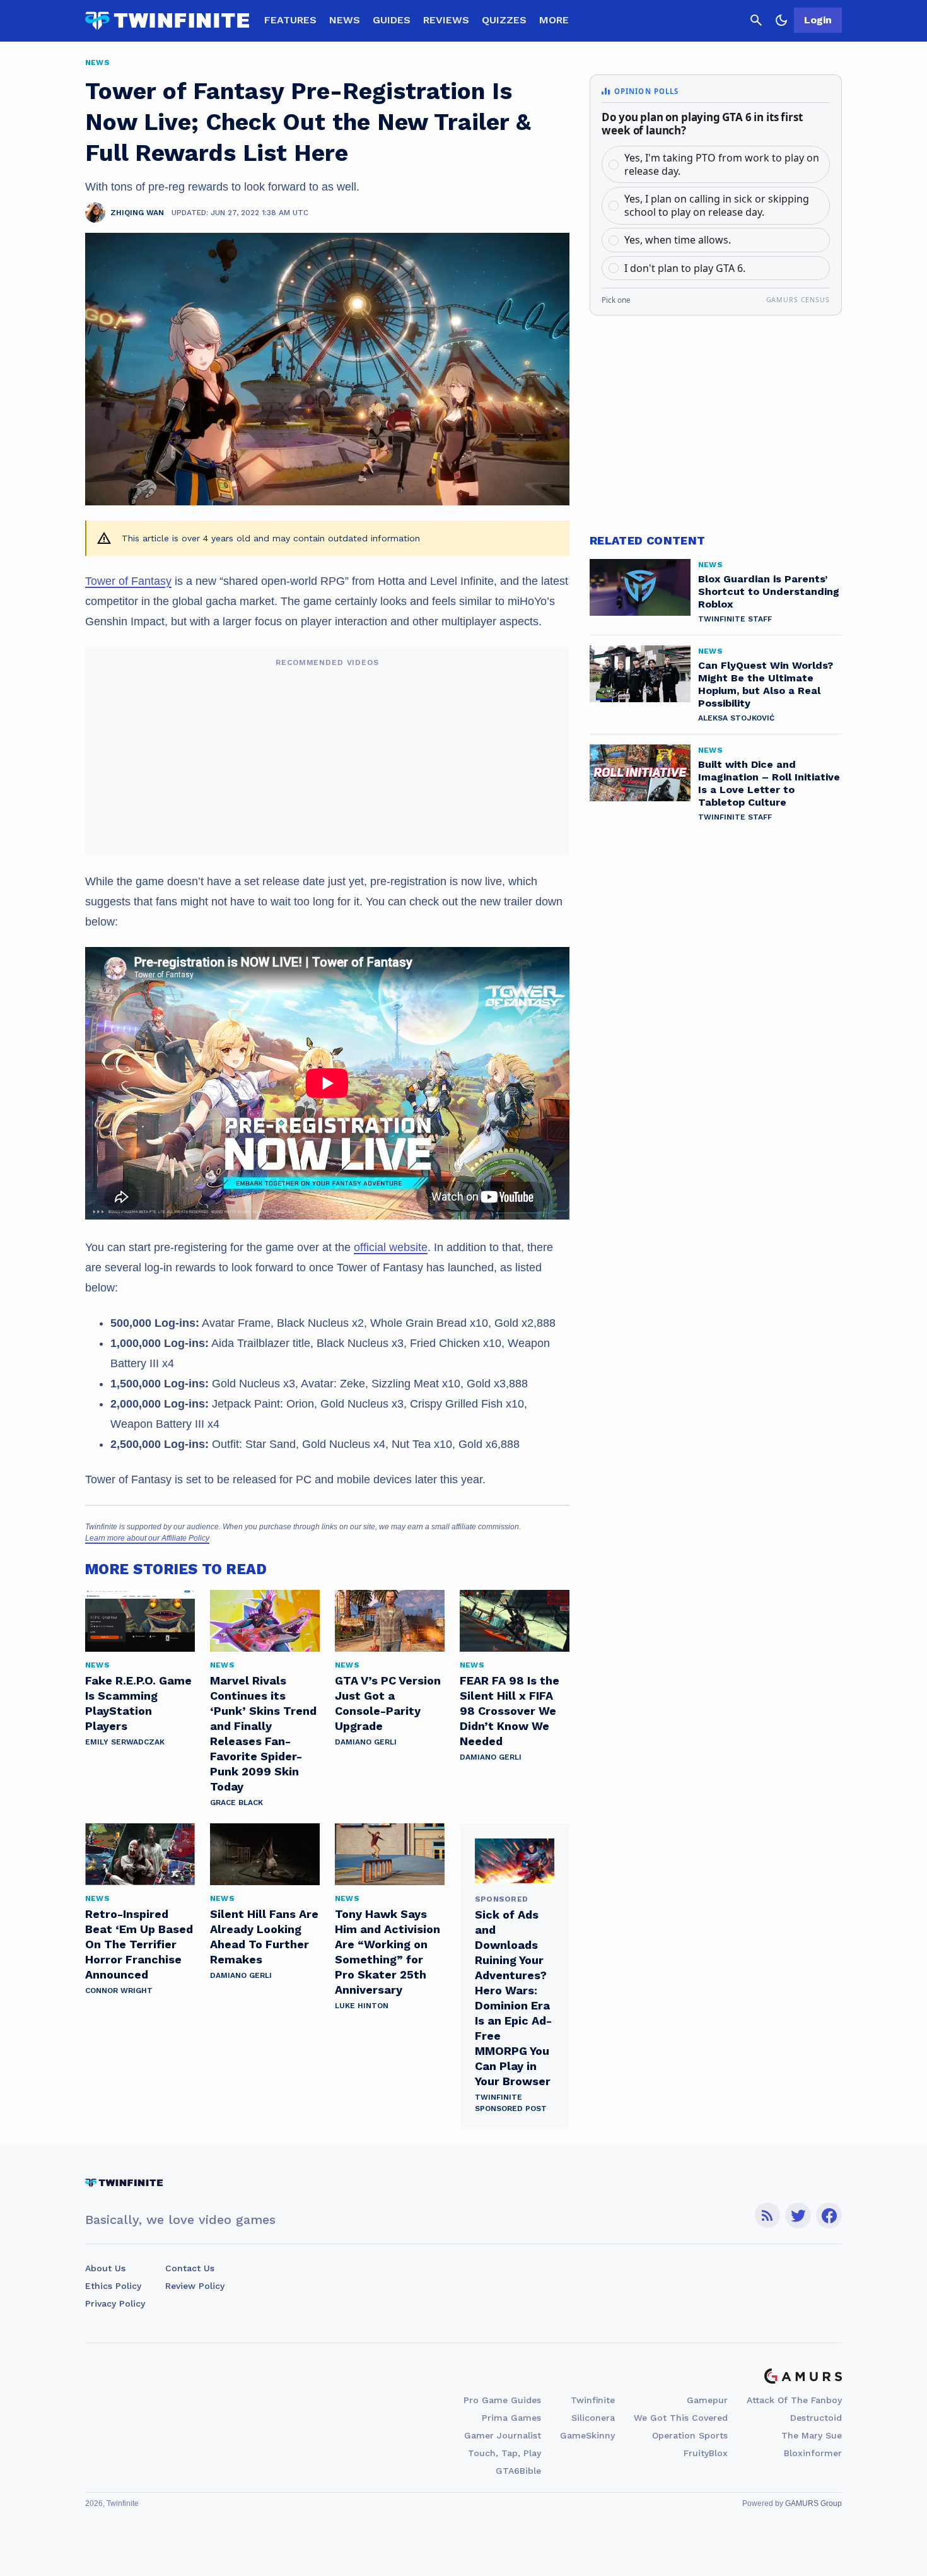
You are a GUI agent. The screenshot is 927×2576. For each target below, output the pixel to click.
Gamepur (707, 2400)
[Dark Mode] (781, 20)
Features (290, 20)
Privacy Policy (115, 2303)
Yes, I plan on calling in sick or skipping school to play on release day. (717, 205)
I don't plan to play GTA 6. (685, 268)
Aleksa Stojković (736, 718)
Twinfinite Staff (735, 619)
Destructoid (816, 2418)
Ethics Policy (113, 2286)
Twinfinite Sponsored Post (511, 2103)
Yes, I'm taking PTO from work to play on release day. (722, 164)
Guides (392, 20)
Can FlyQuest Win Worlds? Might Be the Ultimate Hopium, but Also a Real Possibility (766, 684)
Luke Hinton (362, 2006)
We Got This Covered (681, 2418)
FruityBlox (706, 2453)
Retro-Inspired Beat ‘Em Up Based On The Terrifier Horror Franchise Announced (139, 1944)
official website (391, 1247)
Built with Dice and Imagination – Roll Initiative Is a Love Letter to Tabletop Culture (769, 783)
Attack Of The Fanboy (794, 2400)
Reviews (446, 20)
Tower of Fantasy (128, 581)
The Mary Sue (812, 2435)
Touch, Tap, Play (504, 2453)
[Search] (756, 20)
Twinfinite (593, 2400)
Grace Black (236, 1803)
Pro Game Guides (502, 2400)
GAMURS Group (813, 2503)
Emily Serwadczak (125, 1742)
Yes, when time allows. (678, 240)
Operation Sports (690, 2435)
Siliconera (593, 2418)
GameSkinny (587, 2435)
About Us (105, 2268)
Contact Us (190, 2268)
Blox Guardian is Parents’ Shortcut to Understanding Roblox (769, 591)
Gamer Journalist (503, 2435)
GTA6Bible (518, 2471)
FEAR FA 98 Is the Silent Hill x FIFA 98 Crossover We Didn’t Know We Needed (510, 1711)
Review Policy (195, 2286)
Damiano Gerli (366, 1742)
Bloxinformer (813, 2453)
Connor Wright (119, 1991)
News (345, 20)
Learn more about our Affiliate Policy (147, 1538)
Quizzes (504, 20)
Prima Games (511, 2418)
